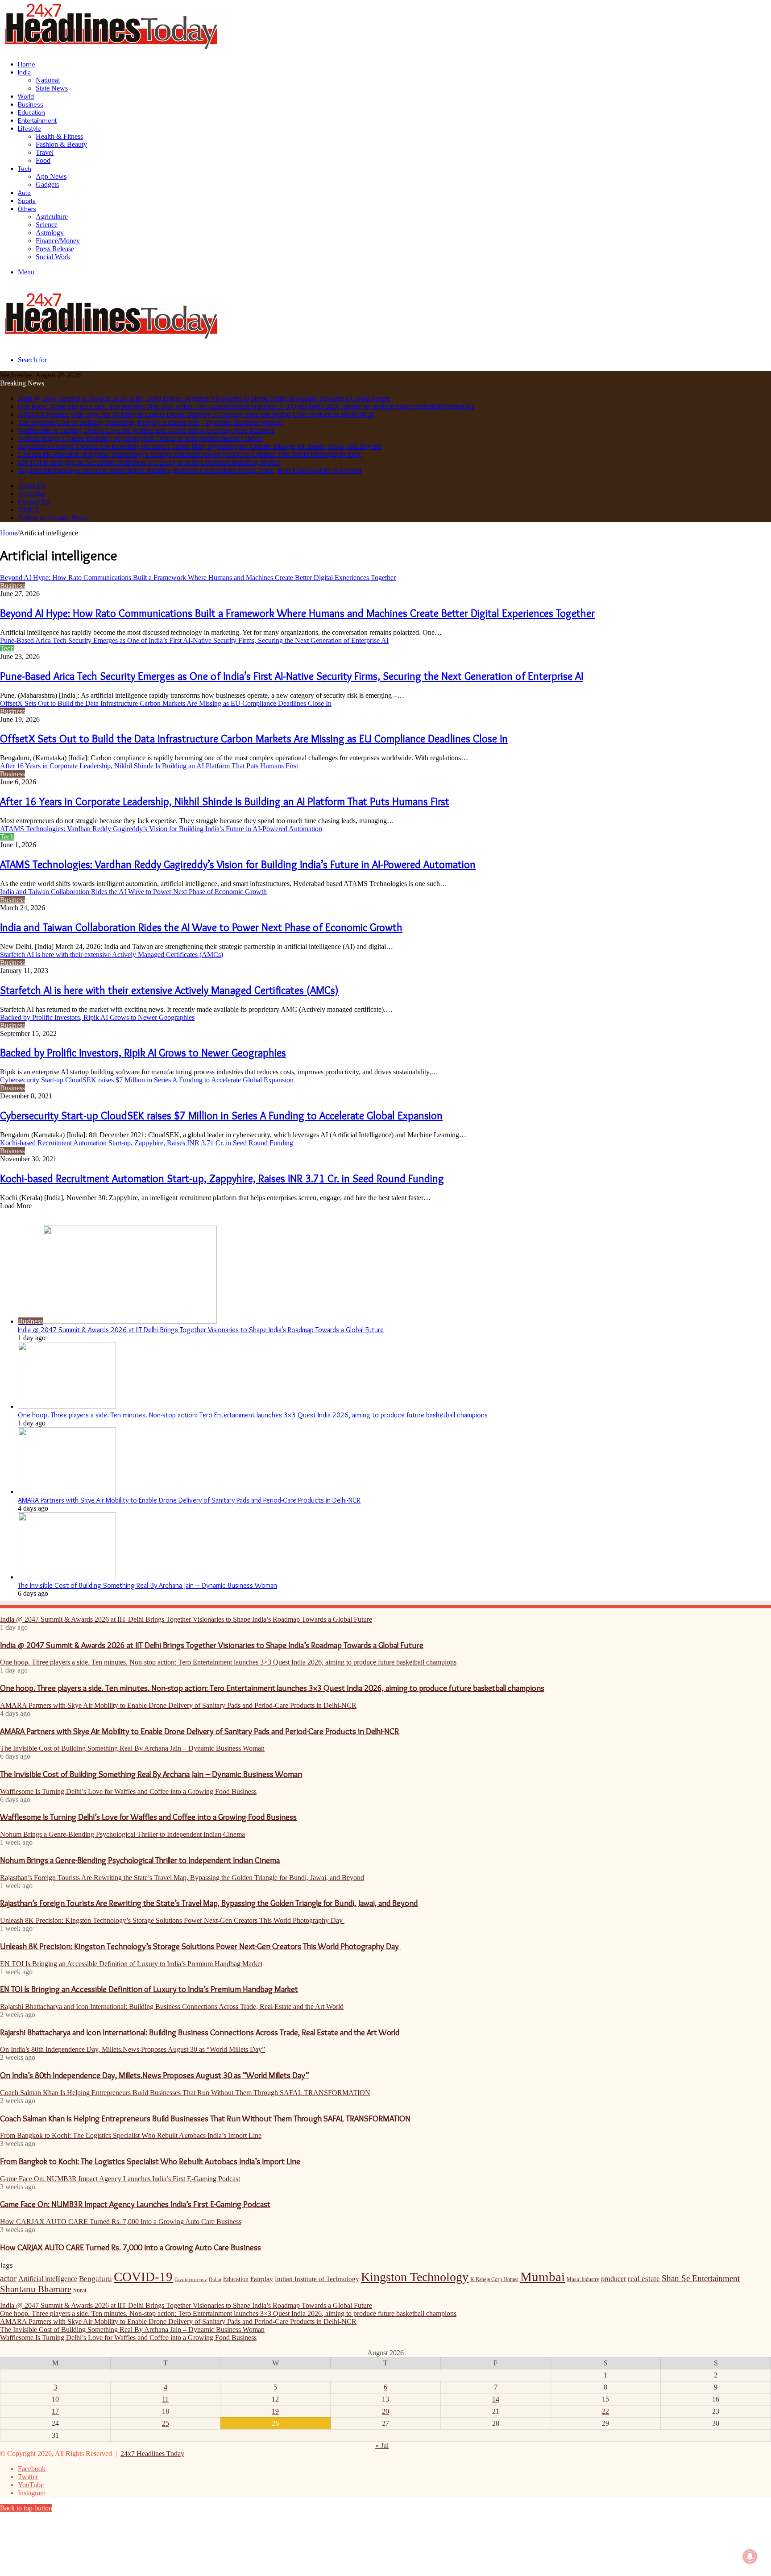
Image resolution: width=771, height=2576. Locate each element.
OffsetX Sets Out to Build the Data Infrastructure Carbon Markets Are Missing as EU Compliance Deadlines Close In (254, 739)
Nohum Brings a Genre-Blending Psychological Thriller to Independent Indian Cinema (140, 438)
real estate (644, 2278)
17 (55, 2411)
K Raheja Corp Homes (494, 2279)
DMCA (29, 510)
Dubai (215, 2280)
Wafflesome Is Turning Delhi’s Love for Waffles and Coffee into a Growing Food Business (146, 430)
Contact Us (34, 502)
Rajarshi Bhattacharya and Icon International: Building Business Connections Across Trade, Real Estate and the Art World (190, 470)
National (48, 80)
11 (165, 2399)
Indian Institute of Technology (317, 2279)
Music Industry (583, 2279)
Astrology (50, 233)
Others (27, 209)
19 (275, 2411)
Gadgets (47, 184)
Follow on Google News (53, 518)
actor (8, 2278)
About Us (32, 486)
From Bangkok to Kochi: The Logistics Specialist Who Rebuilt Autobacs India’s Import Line (150, 2161)
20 (385, 2411)
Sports (27, 201)
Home (27, 64)
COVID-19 (143, 2277)
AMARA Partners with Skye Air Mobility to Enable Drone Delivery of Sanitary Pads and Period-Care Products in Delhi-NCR (196, 414)
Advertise (31, 494)
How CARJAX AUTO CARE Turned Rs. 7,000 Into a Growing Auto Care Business (131, 2247)
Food (43, 160)
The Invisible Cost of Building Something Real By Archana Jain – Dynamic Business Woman (150, 422)
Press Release (55, 249)
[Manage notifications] (750, 2556)
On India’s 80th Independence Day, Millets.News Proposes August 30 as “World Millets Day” (155, 2075)
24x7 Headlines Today (152, 2454)
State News (52, 88)
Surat (80, 2290)
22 (605, 2411)
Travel (45, 152)
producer (613, 2279)
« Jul (382, 2446)
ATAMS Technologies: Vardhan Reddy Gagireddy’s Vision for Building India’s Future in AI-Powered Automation (238, 864)
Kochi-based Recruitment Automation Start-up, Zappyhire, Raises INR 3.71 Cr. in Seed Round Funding (222, 1178)
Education (31, 112)
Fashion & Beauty (61, 144)
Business (31, 104)
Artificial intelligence (48, 2279)
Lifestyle (29, 128)
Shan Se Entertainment (701, 2278)
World (26, 96)
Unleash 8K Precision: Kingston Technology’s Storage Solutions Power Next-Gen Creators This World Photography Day (190, 454)
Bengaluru (95, 2278)
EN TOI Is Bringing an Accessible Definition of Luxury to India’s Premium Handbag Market (149, 462)
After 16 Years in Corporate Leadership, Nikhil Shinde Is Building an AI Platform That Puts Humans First (225, 801)
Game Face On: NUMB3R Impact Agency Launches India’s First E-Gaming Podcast (135, 2204)
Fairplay (262, 2279)
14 (496, 2399)
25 (166, 2423)
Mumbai (543, 2277)
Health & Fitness (59, 136)
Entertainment (37, 120)
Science (47, 225)
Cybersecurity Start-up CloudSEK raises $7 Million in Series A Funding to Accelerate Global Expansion (221, 1116)
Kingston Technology (415, 2277)
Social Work (53, 257)
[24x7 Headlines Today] (112, 49)
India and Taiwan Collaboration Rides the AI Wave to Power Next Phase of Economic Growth (201, 927)
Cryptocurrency (191, 2280)
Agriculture (52, 217)
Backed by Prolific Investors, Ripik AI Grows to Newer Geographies (143, 1053)
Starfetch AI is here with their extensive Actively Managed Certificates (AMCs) (169, 990)
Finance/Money (58, 241)
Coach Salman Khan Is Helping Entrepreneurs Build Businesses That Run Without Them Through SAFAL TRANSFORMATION (205, 2118)
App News (51, 176)
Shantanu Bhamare (36, 2289)
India (24, 72)
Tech (25, 169)
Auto (24, 193)
